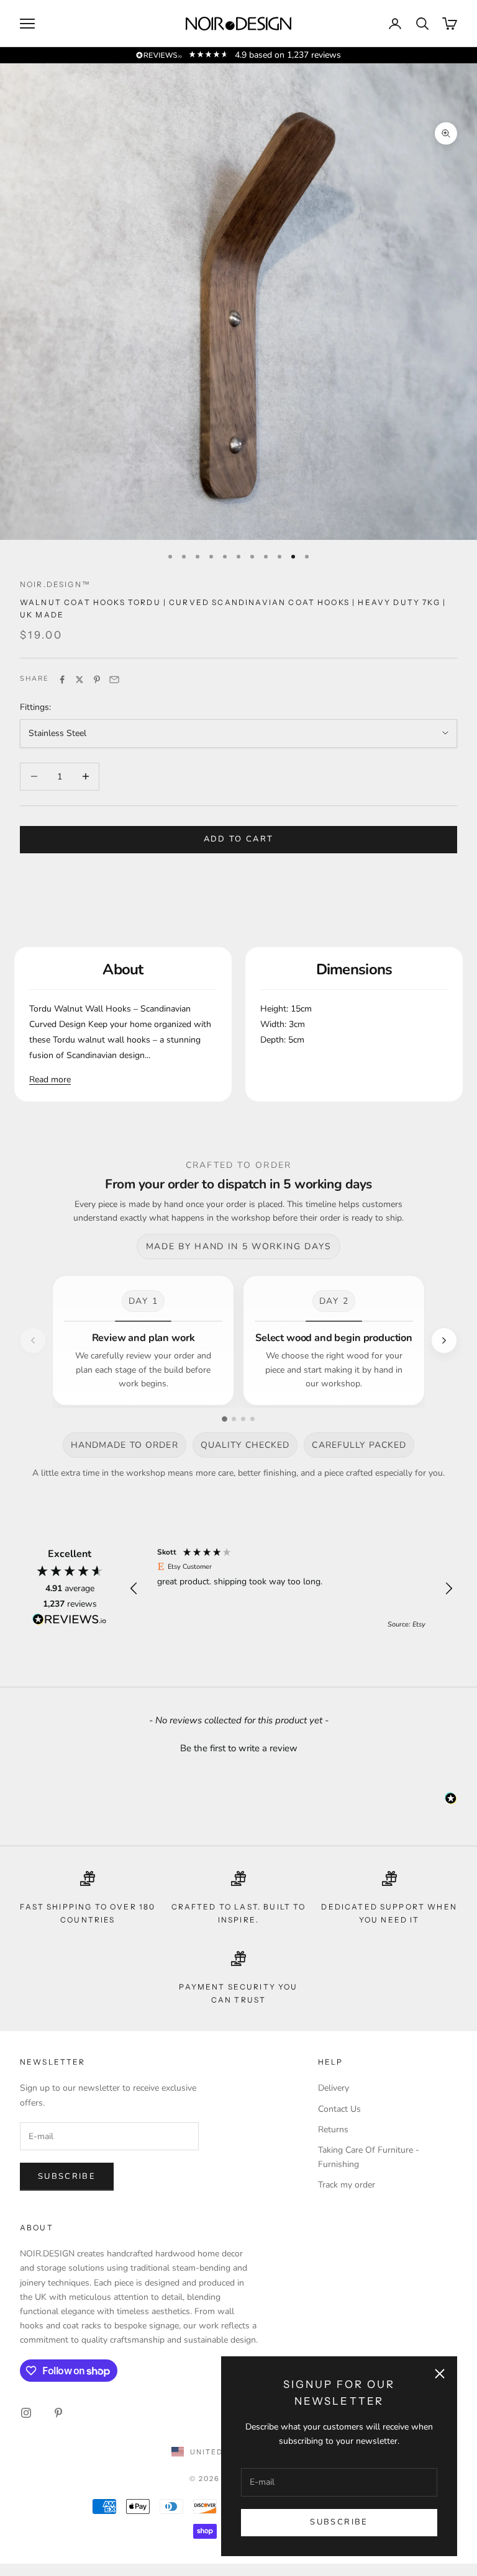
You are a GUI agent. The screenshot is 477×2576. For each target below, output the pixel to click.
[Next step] (444, 1340)
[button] (134, 1589)
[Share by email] (114, 680)
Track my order (347, 2185)
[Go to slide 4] (252, 1419)
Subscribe (339, 2522)
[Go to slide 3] (243, 1419)
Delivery (334, 2088)
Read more (50, 1079)
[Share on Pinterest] (97, 680)
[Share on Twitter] (79, 680)
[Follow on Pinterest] (58, 2413)
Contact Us (339, 2109)
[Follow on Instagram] (26, 2413)
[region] (291, 1588)
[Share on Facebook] (62, 680)
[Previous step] (33, 1340)
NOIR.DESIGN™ (55, 584)
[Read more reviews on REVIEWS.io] (70, 1622)
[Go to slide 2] (234, 1419)
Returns (333, 2129)
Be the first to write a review (239, 1748)
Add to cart (239, 839)
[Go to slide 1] (225, 1420)
